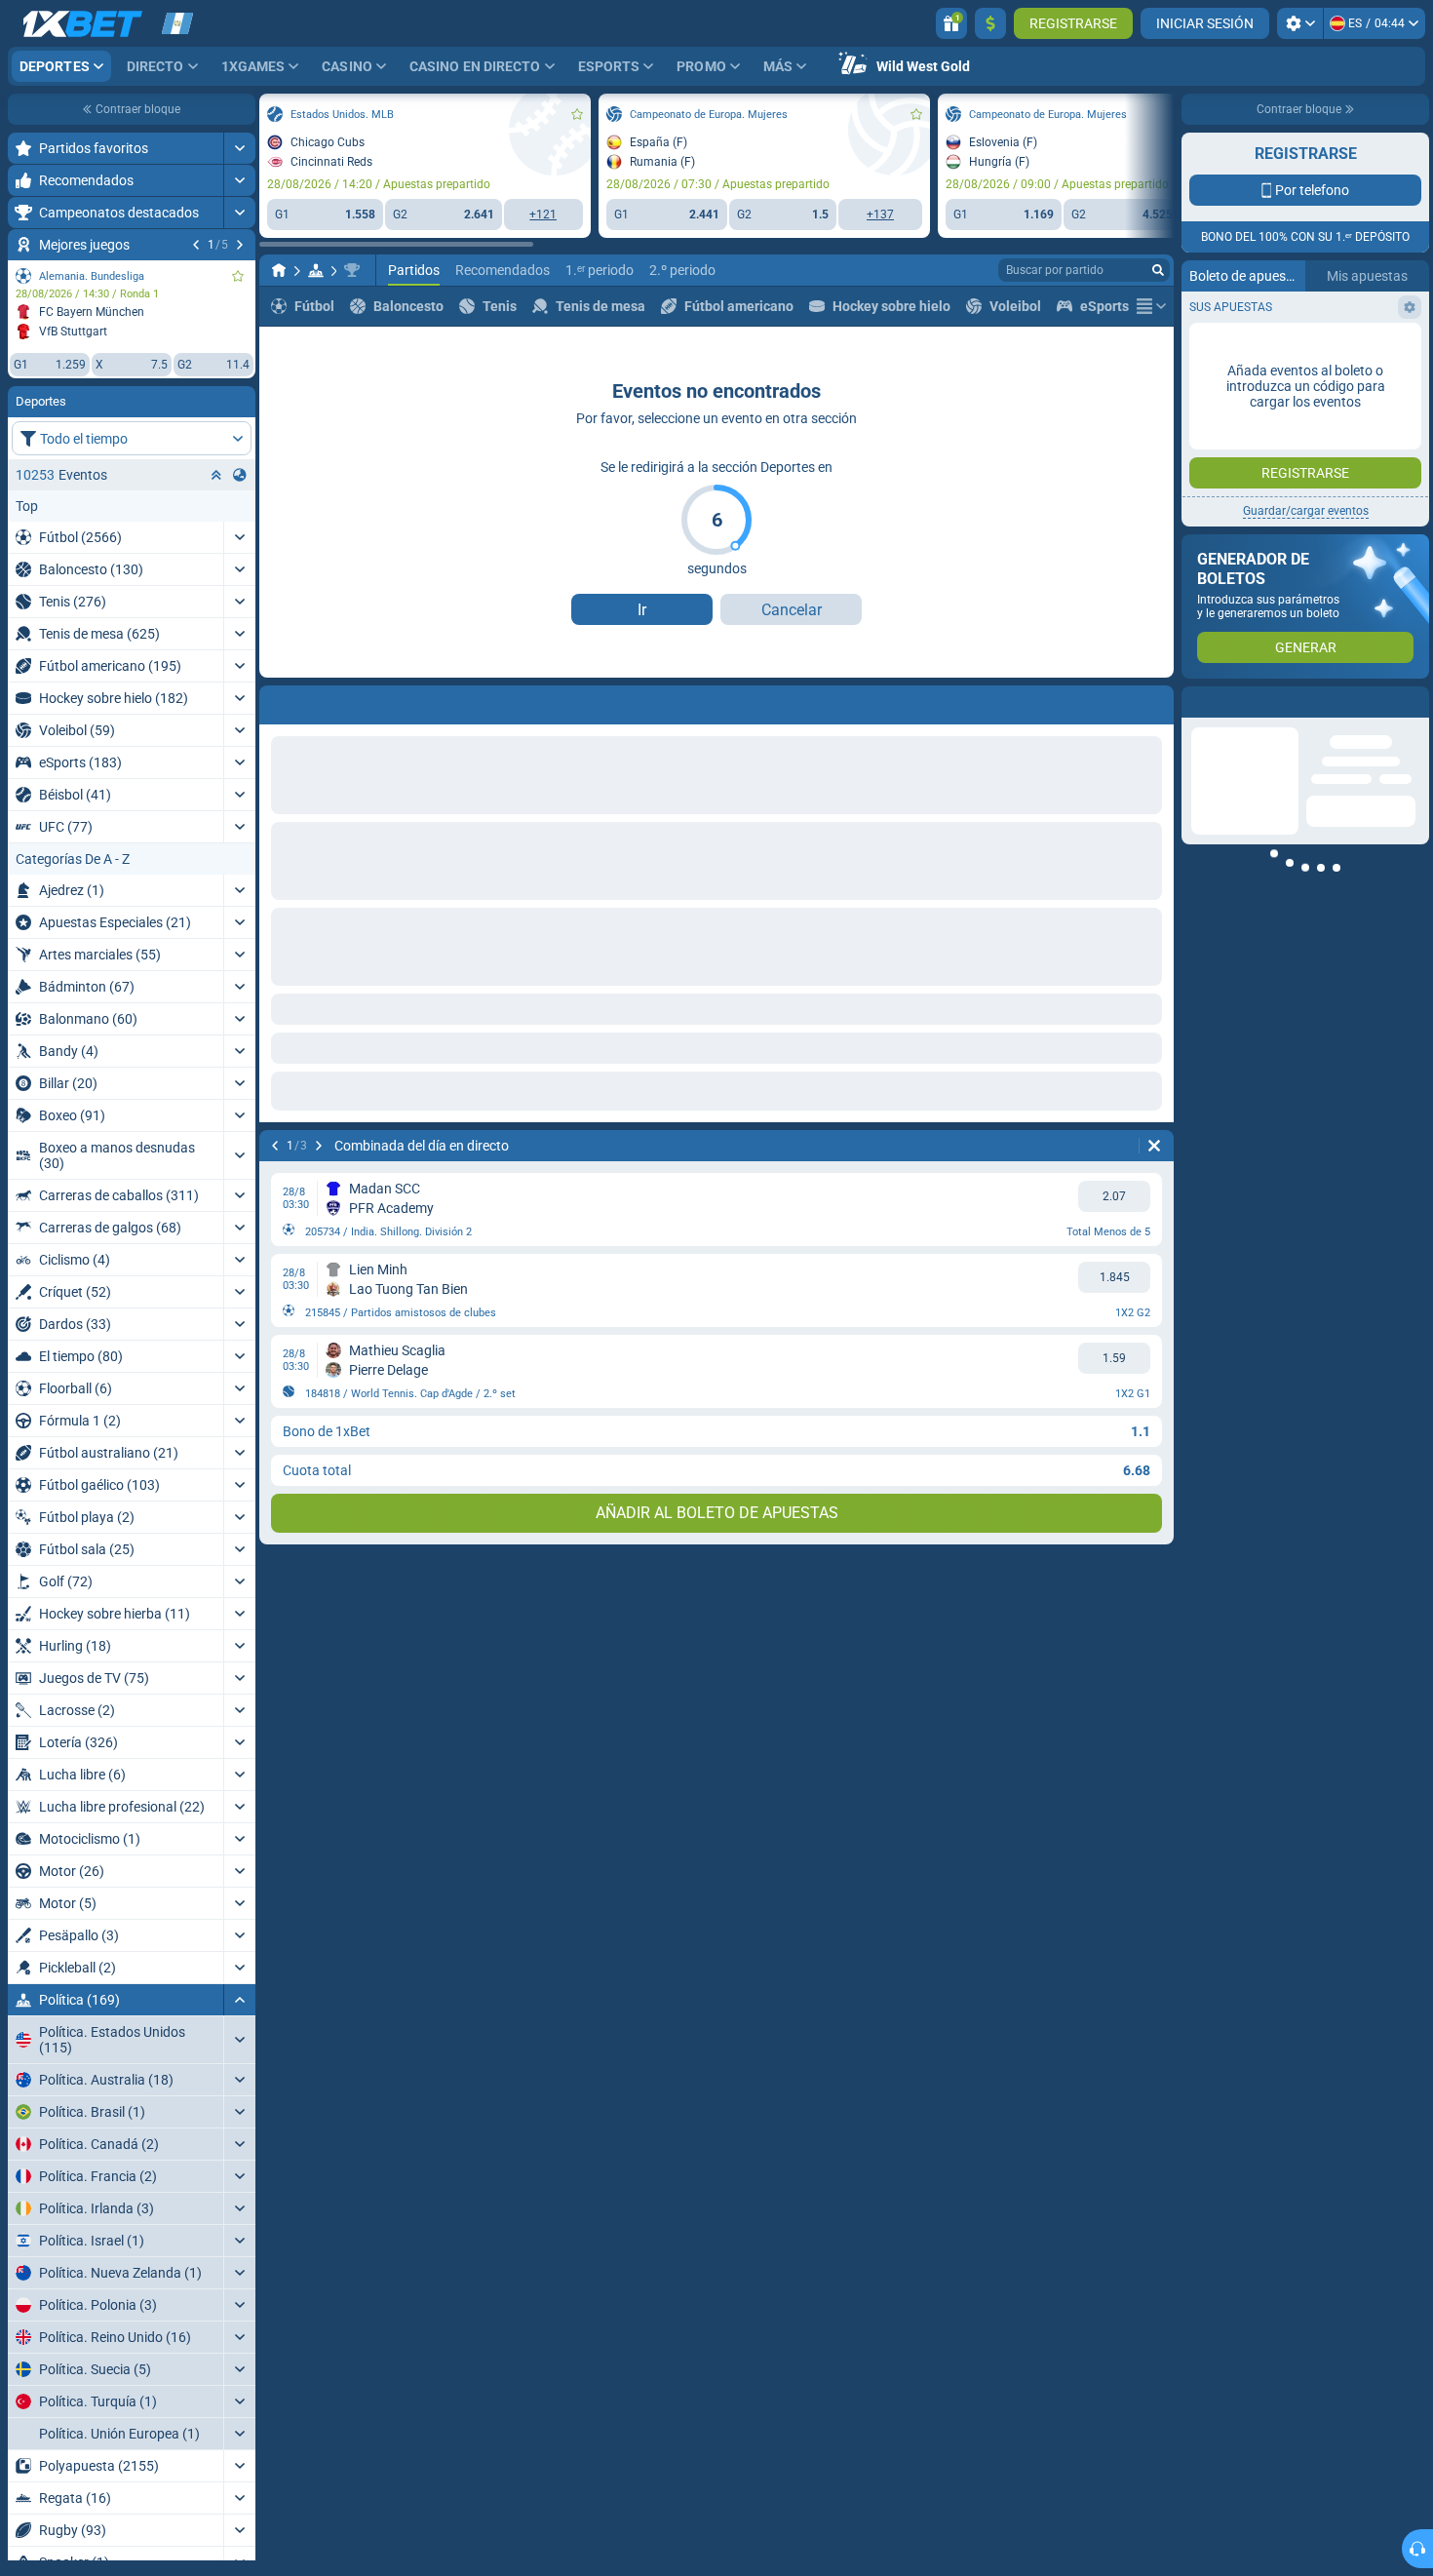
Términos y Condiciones (1298, 348)
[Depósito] (990, 23)
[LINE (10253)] (279, 270)
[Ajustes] (1300, 23)
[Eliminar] (1154, 1146)
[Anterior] (196, 245)
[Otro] (1151, 306)
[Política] (316, 270)
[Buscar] (1158, 270)
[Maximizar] (239, 148)
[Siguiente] (240, 245)
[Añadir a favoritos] (238, 276)
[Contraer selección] (216, 475)
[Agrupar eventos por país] (240, 475)
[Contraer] (239, 2000)
